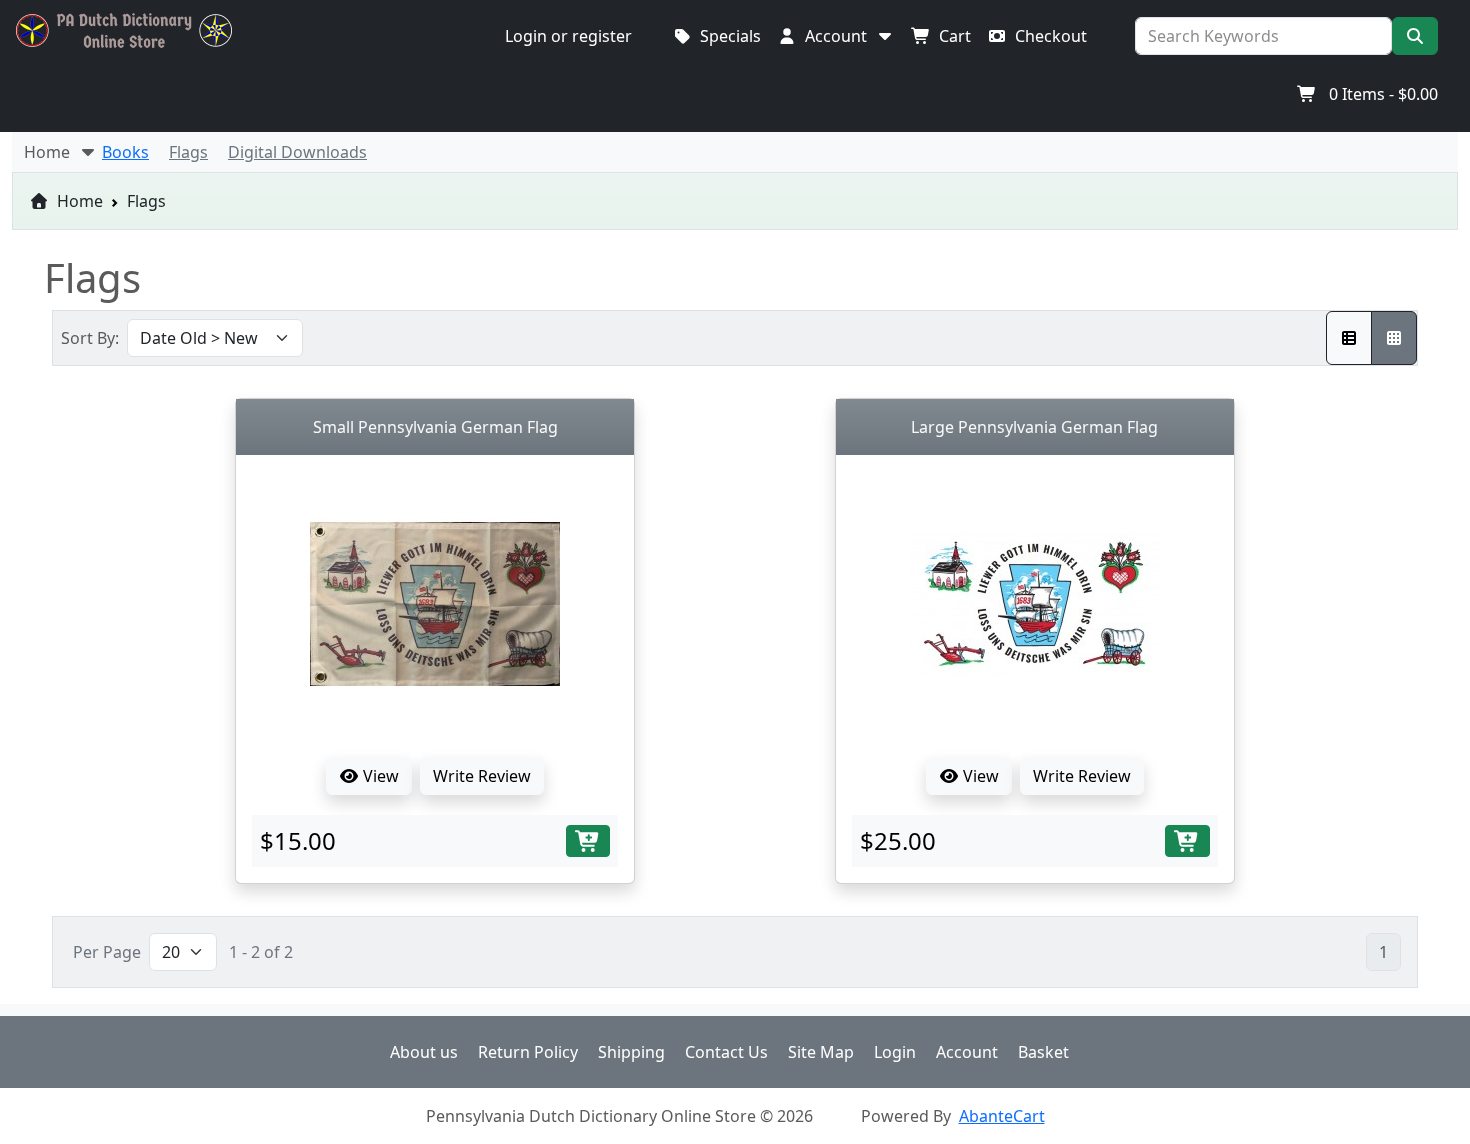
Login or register (568, 36)
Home (78, 201)
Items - (1383, 94)
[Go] (1415, 36)
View (379, 776)
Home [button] (51, 152)
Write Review (482, 776)
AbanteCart (1002, 1116)
